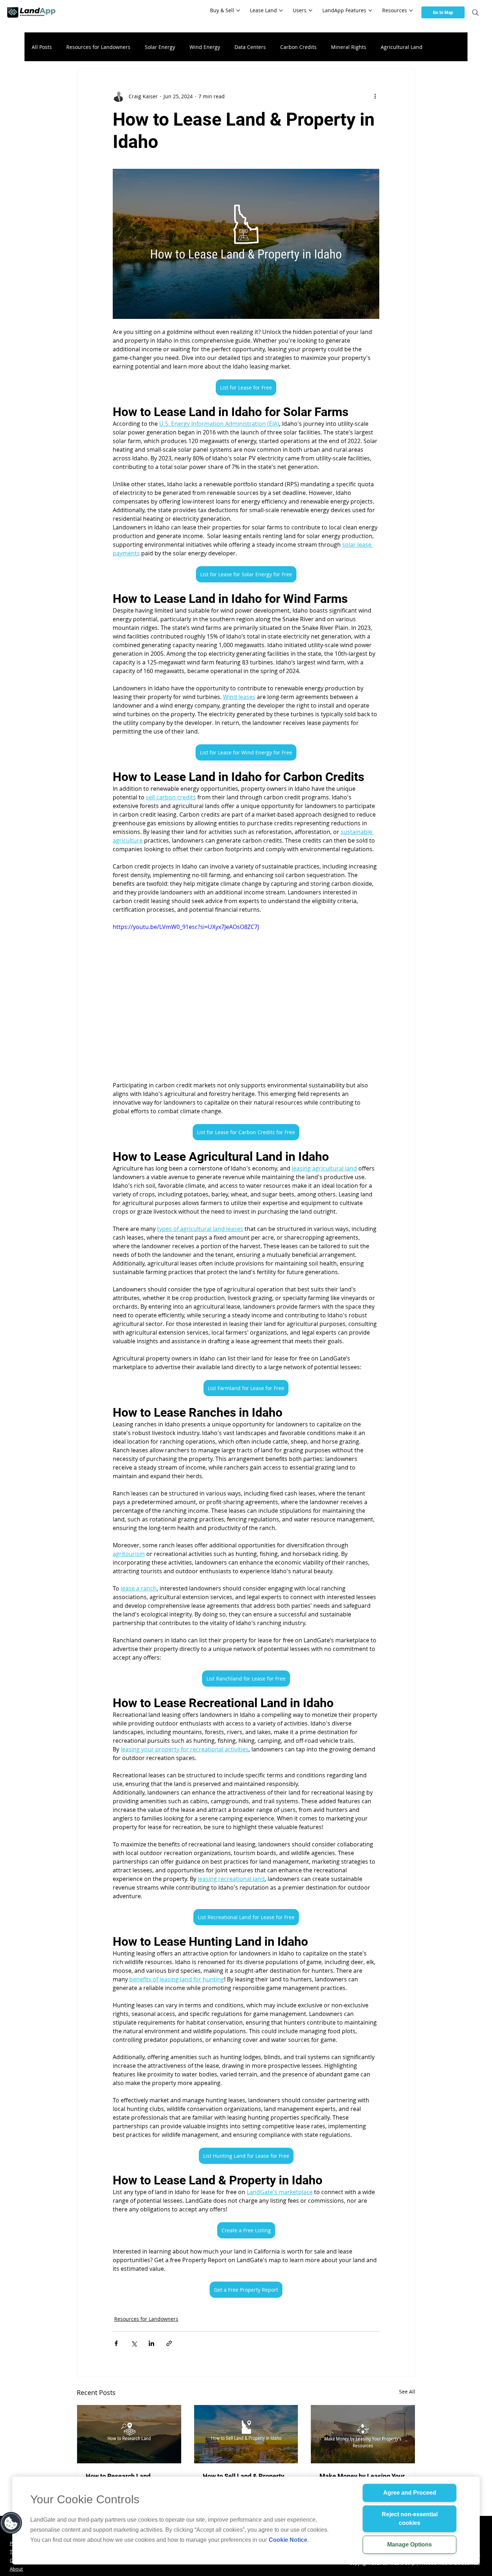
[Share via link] (169, 2343)
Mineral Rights (349, 47)
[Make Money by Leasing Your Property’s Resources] (363, 2434)
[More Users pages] (310, 10)
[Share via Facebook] (116, 2343)
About (16, 2569)
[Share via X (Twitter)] (134, 2343)
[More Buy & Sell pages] (238, 10)
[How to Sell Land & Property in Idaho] (246, 2434)
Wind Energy (205, 47)
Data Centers (250, 47)
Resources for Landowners (98, 47)
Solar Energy (160, 47)
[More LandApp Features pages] (370, 10)
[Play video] (246, 997)
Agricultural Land (402, 47)
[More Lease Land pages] (281, 10)
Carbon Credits (298, 47)
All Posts (42, 47)
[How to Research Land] (129, 2434)
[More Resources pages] (411, 10)
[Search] (475, 13)
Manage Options (410, 2545)
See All (407, 2392)
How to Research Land (118, 2476)
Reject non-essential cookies (410, 2519)
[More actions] (375, 96)
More (443, 47)
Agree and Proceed (410, 2493)
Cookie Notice (288, 2540)
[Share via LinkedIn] (151, 2343)
